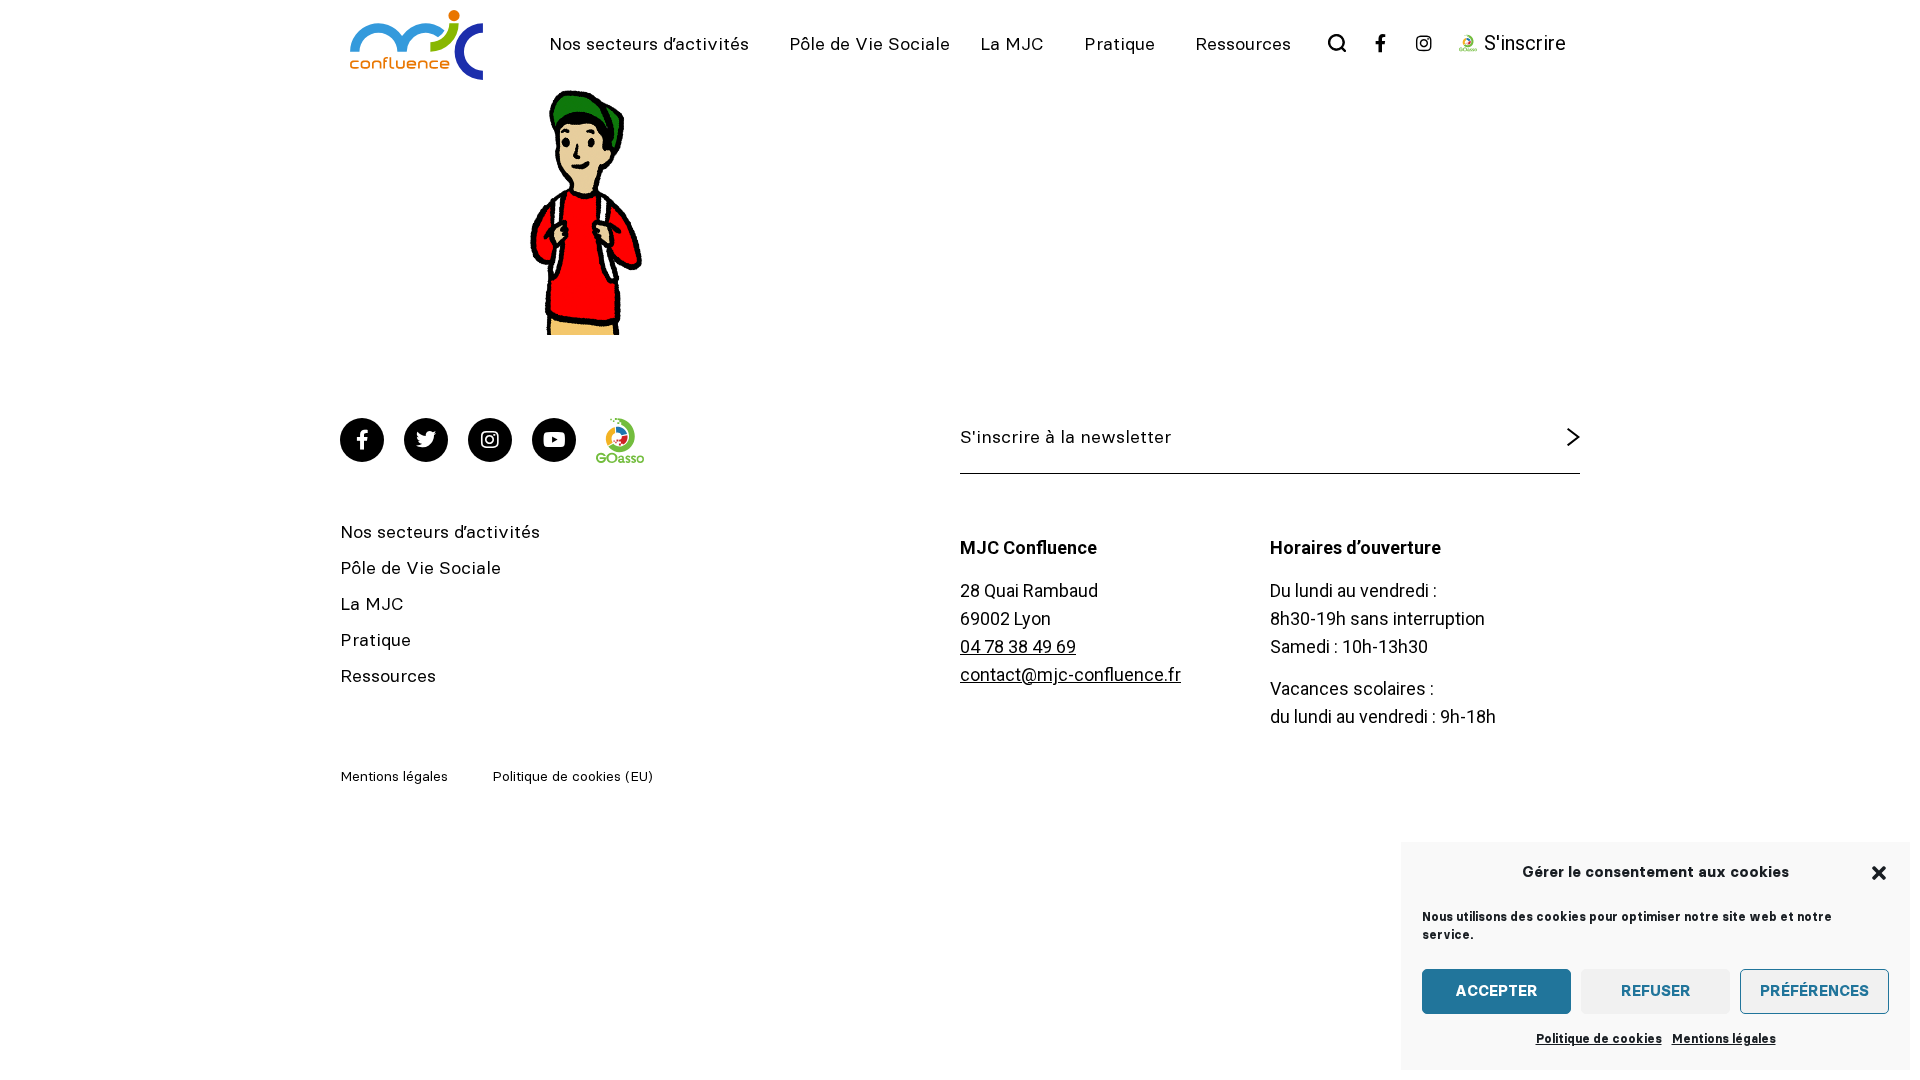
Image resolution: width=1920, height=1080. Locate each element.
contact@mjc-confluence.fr (1070, 674)
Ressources (1243, 45)
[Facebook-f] (362, 440)
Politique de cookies (1599, 1039)
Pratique (1119, 45)
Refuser (1656, 991)
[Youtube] (554, 440)
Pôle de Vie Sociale (869, 45)
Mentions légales (1724, 1039)
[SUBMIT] (1522, 438)
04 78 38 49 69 (1018, 646)
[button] (1879, 873)
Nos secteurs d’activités (649, 45)
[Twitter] (426, 440)
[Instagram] (490, 440)
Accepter (1496, 991)
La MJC (1012, 45)
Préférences (1814, 991)
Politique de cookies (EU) (572, 777)
